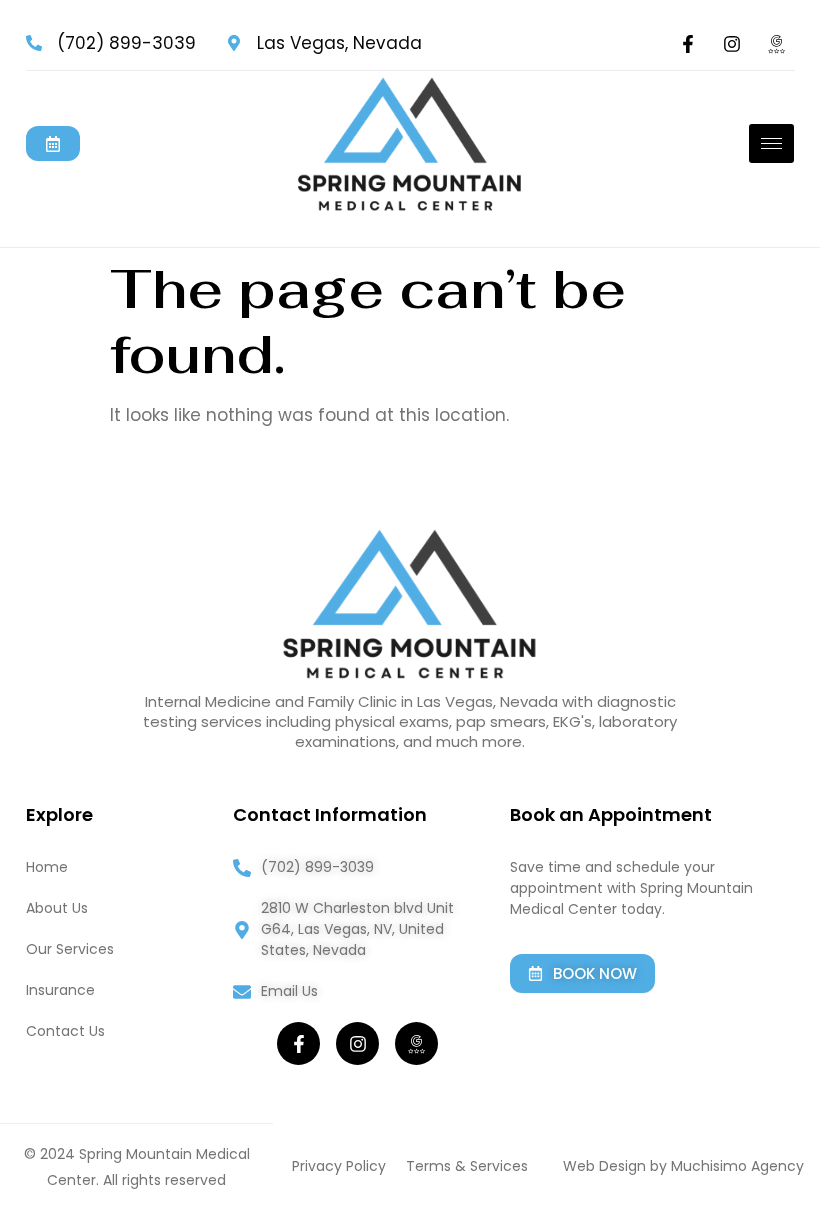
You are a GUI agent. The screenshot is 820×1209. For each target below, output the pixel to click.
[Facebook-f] (688, 44)
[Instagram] (732, 44)
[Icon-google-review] (776, 44)
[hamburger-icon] (771, 143)
